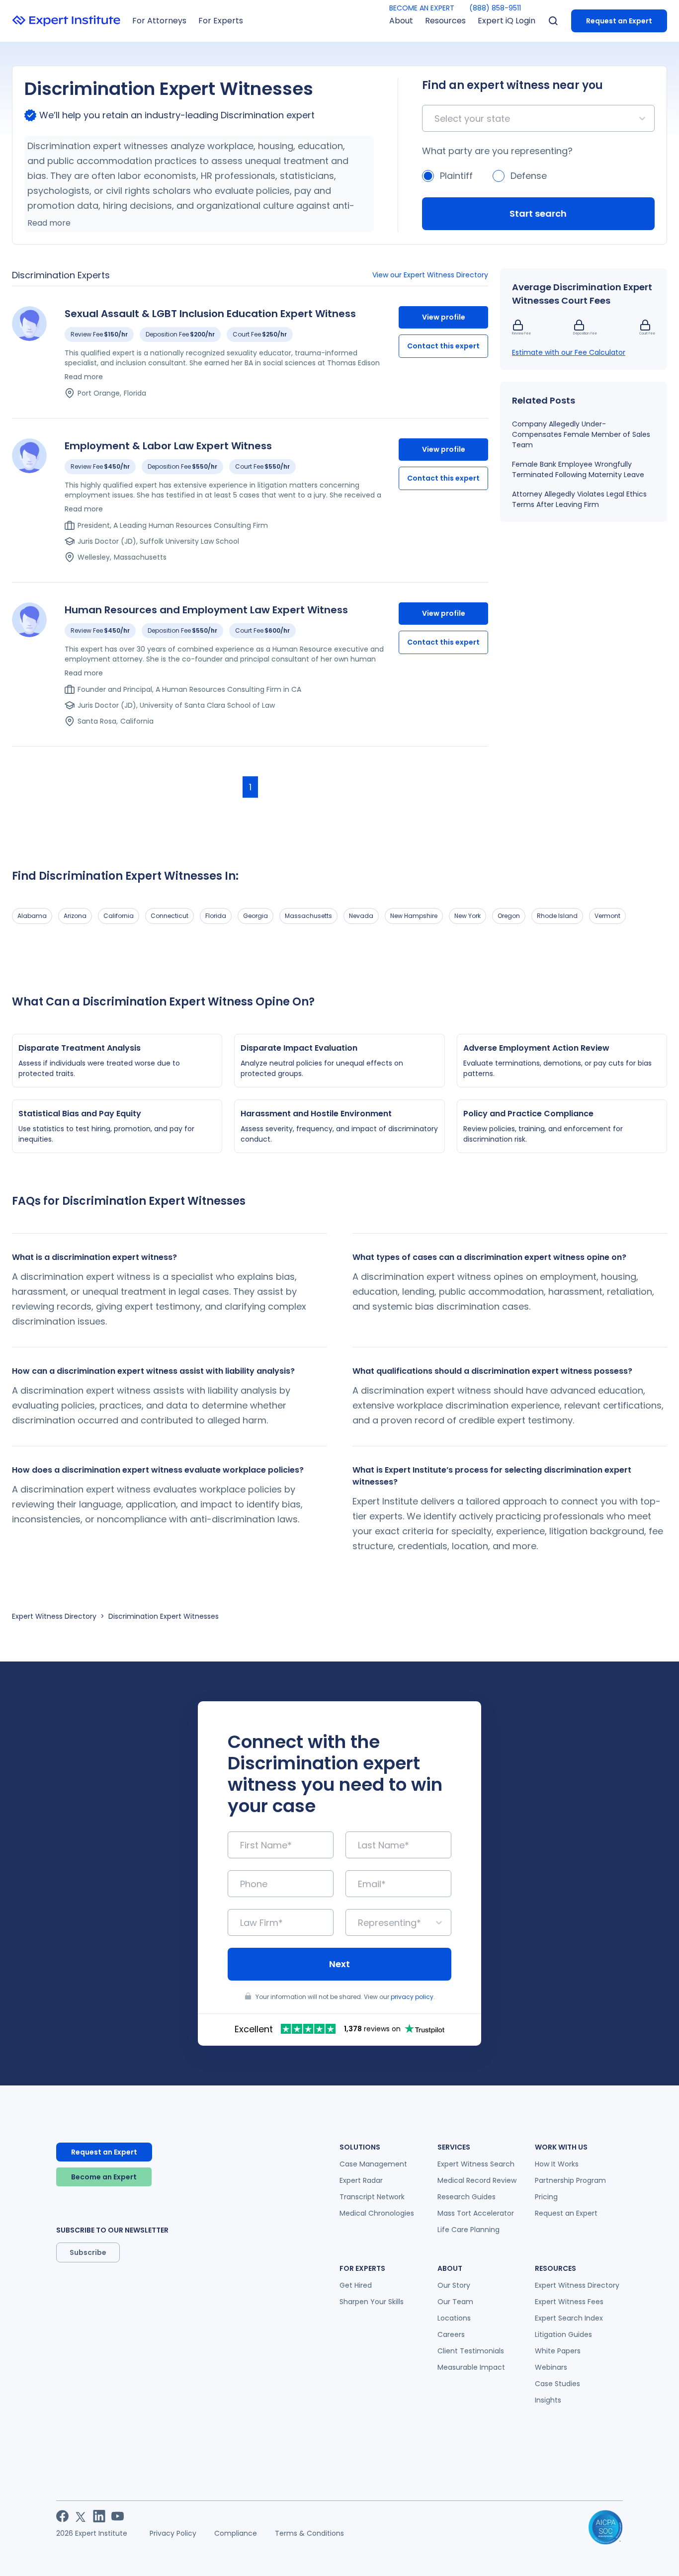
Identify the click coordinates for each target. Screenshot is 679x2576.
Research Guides (467, 2197)
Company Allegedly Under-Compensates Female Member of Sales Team (581, 434)
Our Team (455, 2302)
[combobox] (436, 119)
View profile (444, 317)
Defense (529, 176)
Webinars (551, 2367)
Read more (49, 223)
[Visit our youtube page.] (118, 2516)
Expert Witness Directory (54, 1616)
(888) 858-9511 (495, 8)
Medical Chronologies (377, 2213)
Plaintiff (456, 176)
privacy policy (412, 1997)
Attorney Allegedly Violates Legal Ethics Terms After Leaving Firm (579, 499)
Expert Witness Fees (569, 2302)
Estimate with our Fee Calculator (569, 352)
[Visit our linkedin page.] (99, 2516)
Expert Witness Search (476, 2164)
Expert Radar (361, 2180)
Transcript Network (372, 2197)
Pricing (546, 2197)
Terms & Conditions (309, 2533)
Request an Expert (619, 21)
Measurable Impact (471, 2367)
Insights (548, 2400)
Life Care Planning (468, 2230)
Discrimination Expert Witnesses (164, 1616)
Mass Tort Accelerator (476, 2213)
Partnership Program (570, 2180)
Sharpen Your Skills (372, 2302)
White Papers (558, 2351)
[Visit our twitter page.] (81, 2516)
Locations (454, 2318)
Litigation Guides (563, 2334)
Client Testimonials (471, 2351)
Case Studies (557, 2384)
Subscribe (88, 2252)
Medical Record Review (477, 2180)
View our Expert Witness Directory (430, 275)
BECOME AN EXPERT (422, 8)
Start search (538, 213)
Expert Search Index (569, 2318)
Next (339, 1964)
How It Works (557, 2164)
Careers (451, 2334)
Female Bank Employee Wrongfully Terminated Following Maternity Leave (578, 469)
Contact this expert (443, 346)
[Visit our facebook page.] (62, 2516)
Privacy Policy (173, 2533)
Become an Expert (104, 2177)
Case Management (373, 2164)
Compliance (236, 2533)
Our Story (454, 2285)
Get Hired (356, 2285)
